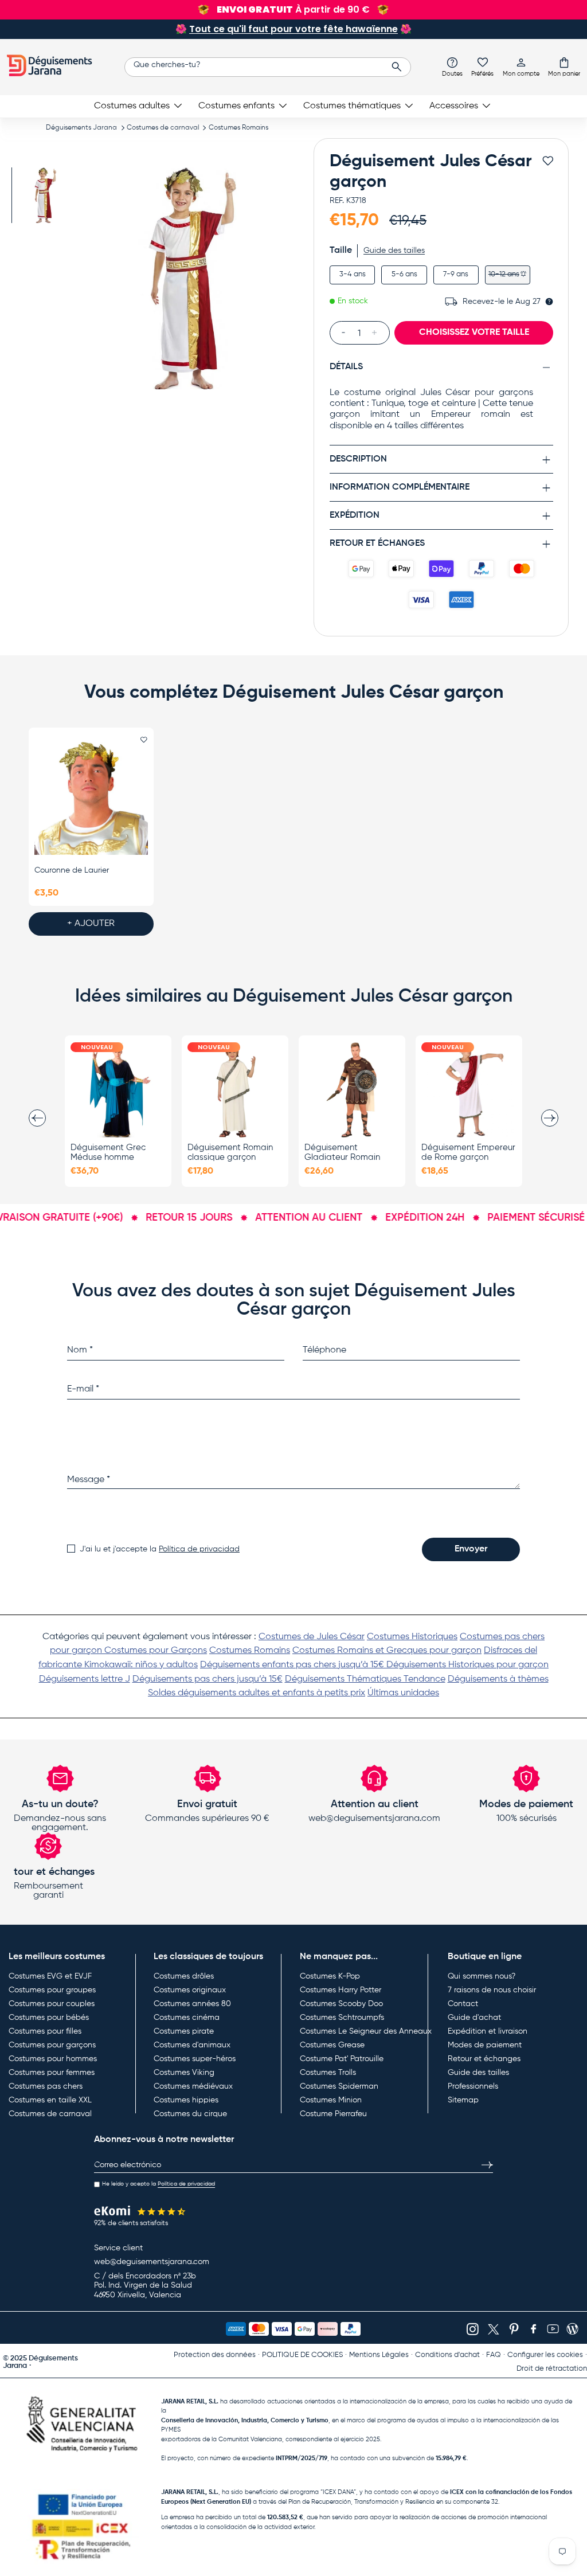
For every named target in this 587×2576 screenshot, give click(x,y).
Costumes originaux (190, 1990)
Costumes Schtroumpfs (342, 2018)
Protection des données (215, 2355)
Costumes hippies (186, 2100)
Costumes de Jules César (312, 1637)
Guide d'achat (474, 2018)
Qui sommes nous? (482, 1976)
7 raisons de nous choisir (492, 1990)
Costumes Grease (332, 2045)
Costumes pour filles (45, 2031)
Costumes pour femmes (52, 2073)
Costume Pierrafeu (333, 2114)
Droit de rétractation (552, 2369)
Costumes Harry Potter (341, 1990)
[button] (564, 67)
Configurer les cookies (545, 2355)
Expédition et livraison (488, 2031)
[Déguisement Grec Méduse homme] (118, 1090)
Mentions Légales (379, 2355)
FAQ (494, 2355)
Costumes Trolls (328, 2073)
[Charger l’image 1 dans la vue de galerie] (44, 195)
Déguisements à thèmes (498, 1679)
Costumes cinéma (187, 2018)
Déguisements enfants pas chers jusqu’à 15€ (293, 1665)
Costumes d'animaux (192, 2045)
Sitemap (463, 2100)
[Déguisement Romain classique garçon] (235, 1090)
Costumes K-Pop (330, 1976)
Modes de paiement (485, 2045)
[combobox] (268, 67)
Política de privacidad (199, 1549)
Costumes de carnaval (163, 128)
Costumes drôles (184, 1976)
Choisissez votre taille (474, 333)
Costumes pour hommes (53, 2059)
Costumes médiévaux (193, 2086)
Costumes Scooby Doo (341, 2004)
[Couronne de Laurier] (91, 798)
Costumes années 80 (192, 2004)
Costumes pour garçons (52, 2045)
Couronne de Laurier (72, 870)
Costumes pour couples (52, 2004)
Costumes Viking (184, 2073)
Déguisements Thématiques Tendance (365, 1679)
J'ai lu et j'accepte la (160, 1549)
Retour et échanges (484, 2059)
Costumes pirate (184, 2031)
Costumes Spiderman (339, 2086)
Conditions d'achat (447, 2355)
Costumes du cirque (190, 2114)
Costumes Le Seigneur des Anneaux (366, 2031)
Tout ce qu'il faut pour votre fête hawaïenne (293, 29)
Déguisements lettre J (85, 1679)
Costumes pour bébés (49, 2018)
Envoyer (471, 1549)
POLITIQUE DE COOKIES (302, 2355)
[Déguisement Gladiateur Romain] (352, 1090)
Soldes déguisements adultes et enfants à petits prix (257, 1693)
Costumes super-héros (195, 2059)
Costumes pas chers (46, 2086)
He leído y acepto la (159, 2184)
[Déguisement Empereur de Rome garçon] (469, 1090)
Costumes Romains (238, 128)
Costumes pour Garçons (156, 1651)
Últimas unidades (403, 1693)
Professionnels (473, 2086)
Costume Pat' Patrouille (342, 2059)
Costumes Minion (331, 2100)
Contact (463, 2004)
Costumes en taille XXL (50, 2100)
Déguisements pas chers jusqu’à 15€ (208, 1679)
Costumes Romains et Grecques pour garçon (387, 1651)
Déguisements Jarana (81, 128)
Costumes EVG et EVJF (50, 1976)
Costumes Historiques (412, 1637)
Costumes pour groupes (52, 1990)
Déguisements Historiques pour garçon (467, 1665)
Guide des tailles (394, 251)
